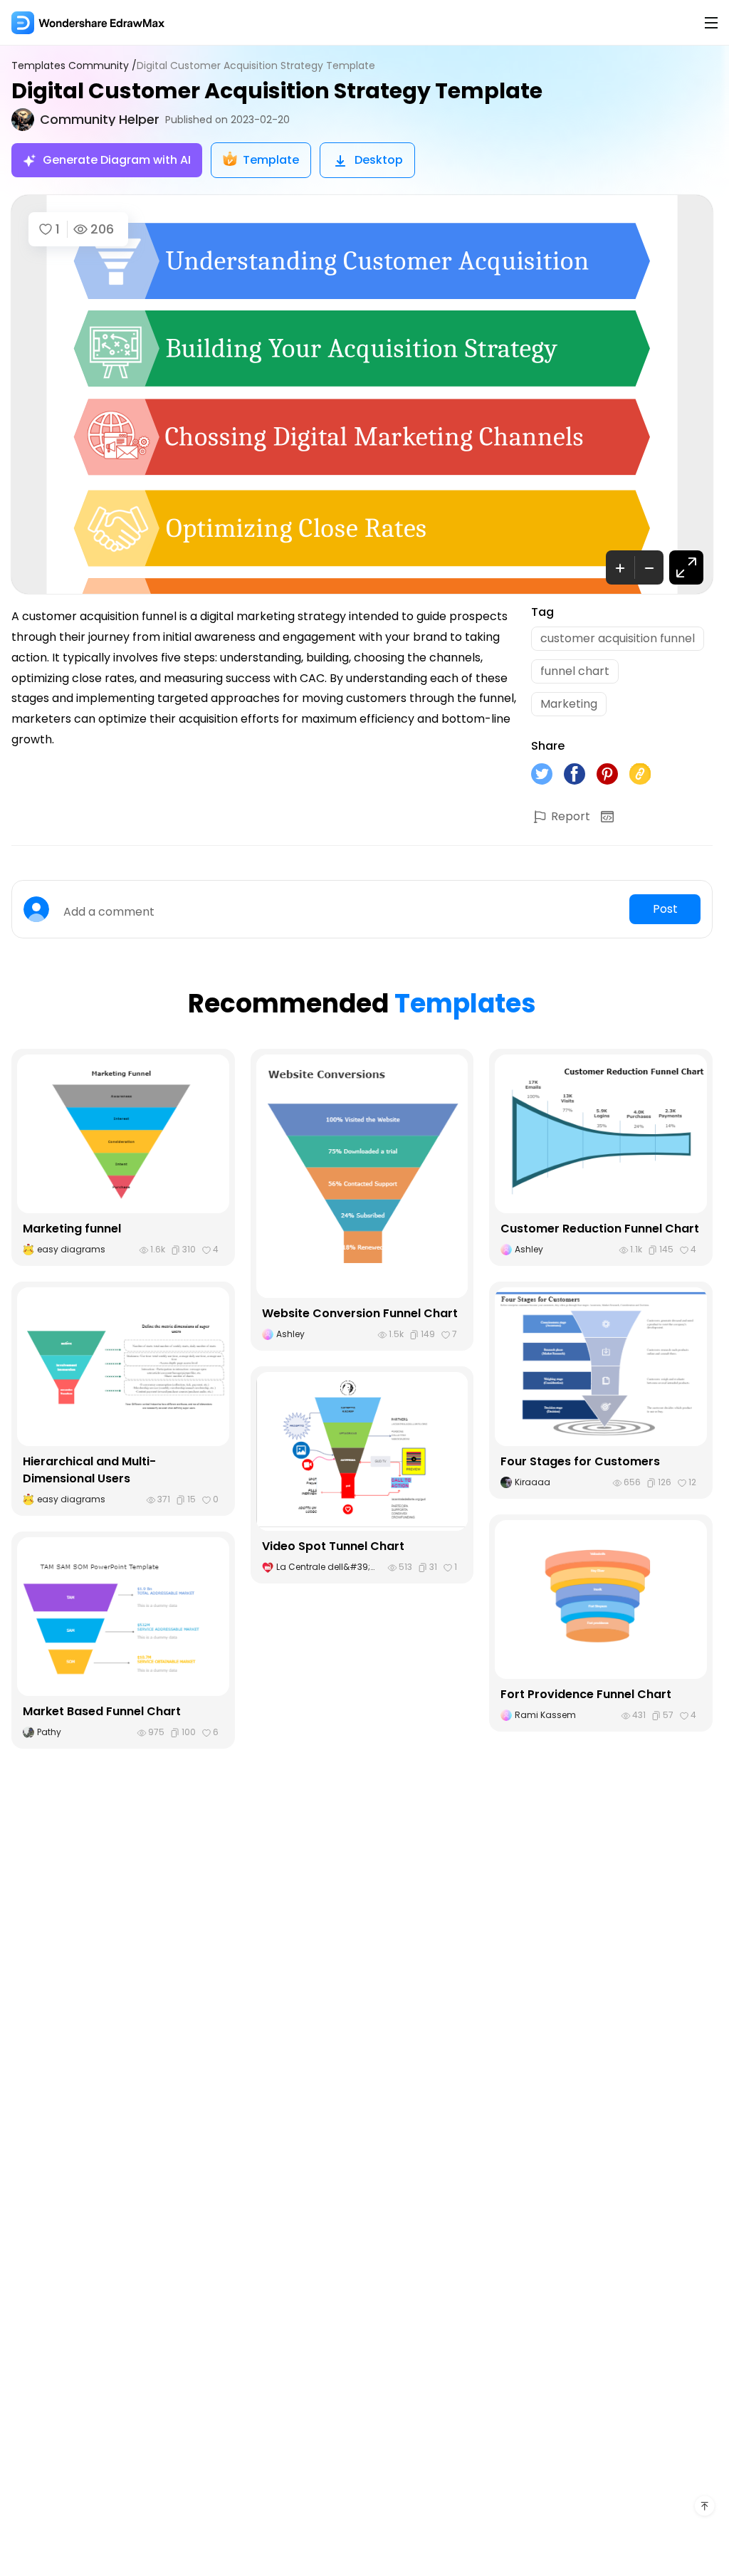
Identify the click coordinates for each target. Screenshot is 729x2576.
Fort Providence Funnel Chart (586, 1694)
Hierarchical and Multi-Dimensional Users (89, 1470)
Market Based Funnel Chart (102, 1711)
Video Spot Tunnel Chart (333, 1546)
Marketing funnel (72, 1229)
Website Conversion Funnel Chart (360, 1313)
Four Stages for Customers (580, 1461)
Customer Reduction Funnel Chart (600, 1229)
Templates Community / (74, 66)
